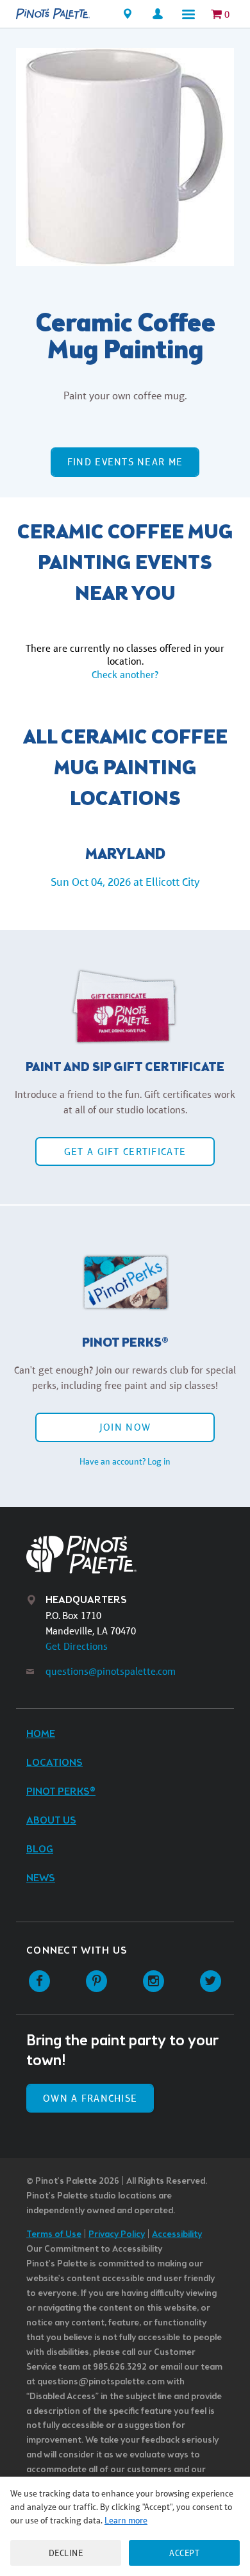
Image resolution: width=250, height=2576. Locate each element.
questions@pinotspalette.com (111, 1671)
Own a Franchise (90, 2098)
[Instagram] (154, 1982)
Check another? (125, 675)
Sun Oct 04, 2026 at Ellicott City (125, 882)
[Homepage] (53, 14)
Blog (40, 1849)
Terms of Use (54, 2235)
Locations (54, 1763)
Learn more (126, 2520)
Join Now (125, 1427)
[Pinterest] (96, 1982)
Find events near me (125, 462)
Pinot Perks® (61, 1792)
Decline (66, 2553)
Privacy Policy (117, 2235)
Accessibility (177, 2235)
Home (41, 1734)
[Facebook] (39, 1982)
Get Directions (77, 1646)
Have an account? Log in (125, 1461)
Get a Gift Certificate (125, 1151)
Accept (184, 2553)
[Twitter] (211, 1982)
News (41, 1878)
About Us (51, 1821)
